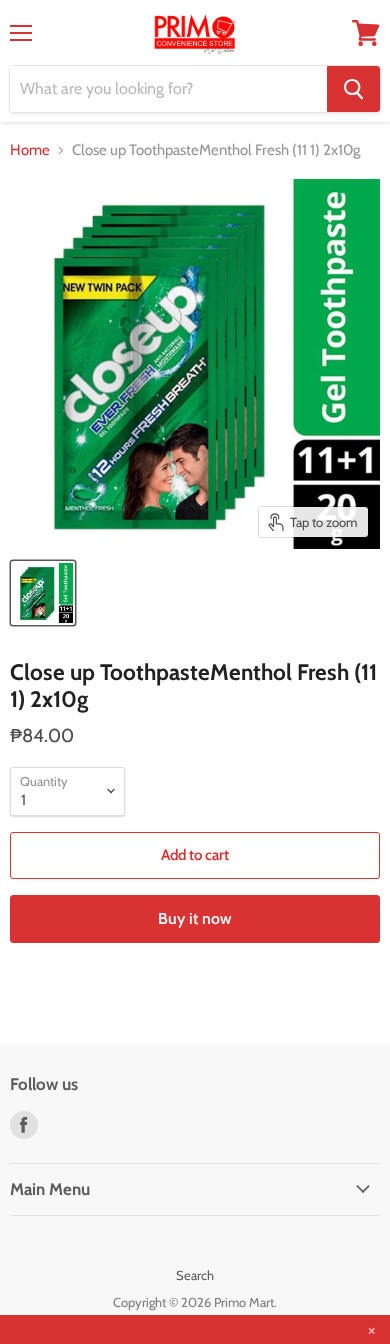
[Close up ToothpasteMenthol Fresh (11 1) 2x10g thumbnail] (43, 593)
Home (30, 150)
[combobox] (168, 89)
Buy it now (195, 918)
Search (195, 1275)
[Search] (353, 89)
